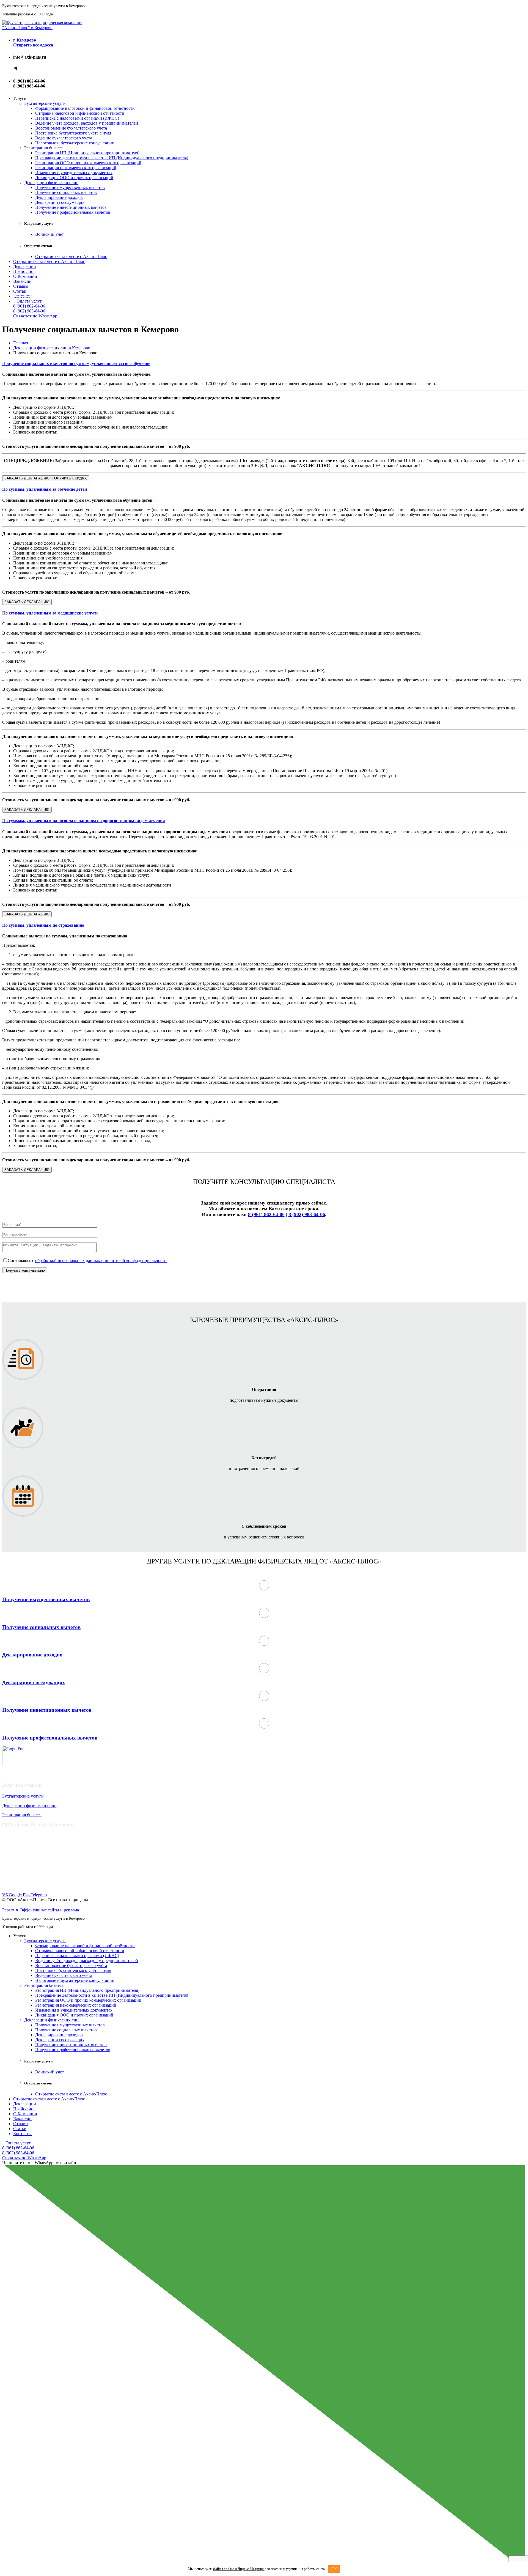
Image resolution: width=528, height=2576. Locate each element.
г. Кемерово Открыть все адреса (33, 42)
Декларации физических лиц (51, 183)
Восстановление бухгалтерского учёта (71, 128)
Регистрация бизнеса (44, 148)
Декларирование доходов (59, 197)
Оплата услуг (29, 301)
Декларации (25, 266)
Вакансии (22, 281)
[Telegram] (15, 69)
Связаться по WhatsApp (35, 316)
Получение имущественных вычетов (70, 187)
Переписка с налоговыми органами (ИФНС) (77, 118)
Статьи (20, 291)
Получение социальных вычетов (66, 192)
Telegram (39, 1895)
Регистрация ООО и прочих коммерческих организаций (88, 163)
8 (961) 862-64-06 (29, 306)
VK (5, 1895)
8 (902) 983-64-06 (29, 311)
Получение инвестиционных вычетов (71, 207)
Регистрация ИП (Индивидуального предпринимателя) (87, 153)
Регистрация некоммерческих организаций (76, 168)
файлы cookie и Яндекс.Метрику (238, 2569)
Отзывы (21, 286)
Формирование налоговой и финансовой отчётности (85, 108)
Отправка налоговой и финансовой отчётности (80, 113)
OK (334, 2569)
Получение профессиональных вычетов (73, 212)
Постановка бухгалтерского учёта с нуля (73, 133)
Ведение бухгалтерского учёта (64, 138)
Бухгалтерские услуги (45, 103)
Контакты (22, 2134)
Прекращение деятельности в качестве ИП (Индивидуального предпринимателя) (112, 158)
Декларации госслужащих (60, 202)
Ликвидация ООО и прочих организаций (74, 178)
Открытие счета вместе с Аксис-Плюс (71, 256)
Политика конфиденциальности (29, 1905)
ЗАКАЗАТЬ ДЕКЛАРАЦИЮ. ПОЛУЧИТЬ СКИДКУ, (46, 478)
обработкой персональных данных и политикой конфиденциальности (101, 1260)
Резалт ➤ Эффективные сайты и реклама (41, 1910)
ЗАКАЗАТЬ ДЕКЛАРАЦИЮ (27, 602)
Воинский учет (50, 234)
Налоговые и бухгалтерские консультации (75, 143)
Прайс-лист (24, 271)
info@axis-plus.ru (30, 57)
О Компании (25, 276)
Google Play (20, 1895)
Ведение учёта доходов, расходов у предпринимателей (87, 123)
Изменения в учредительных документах (74, 173)
